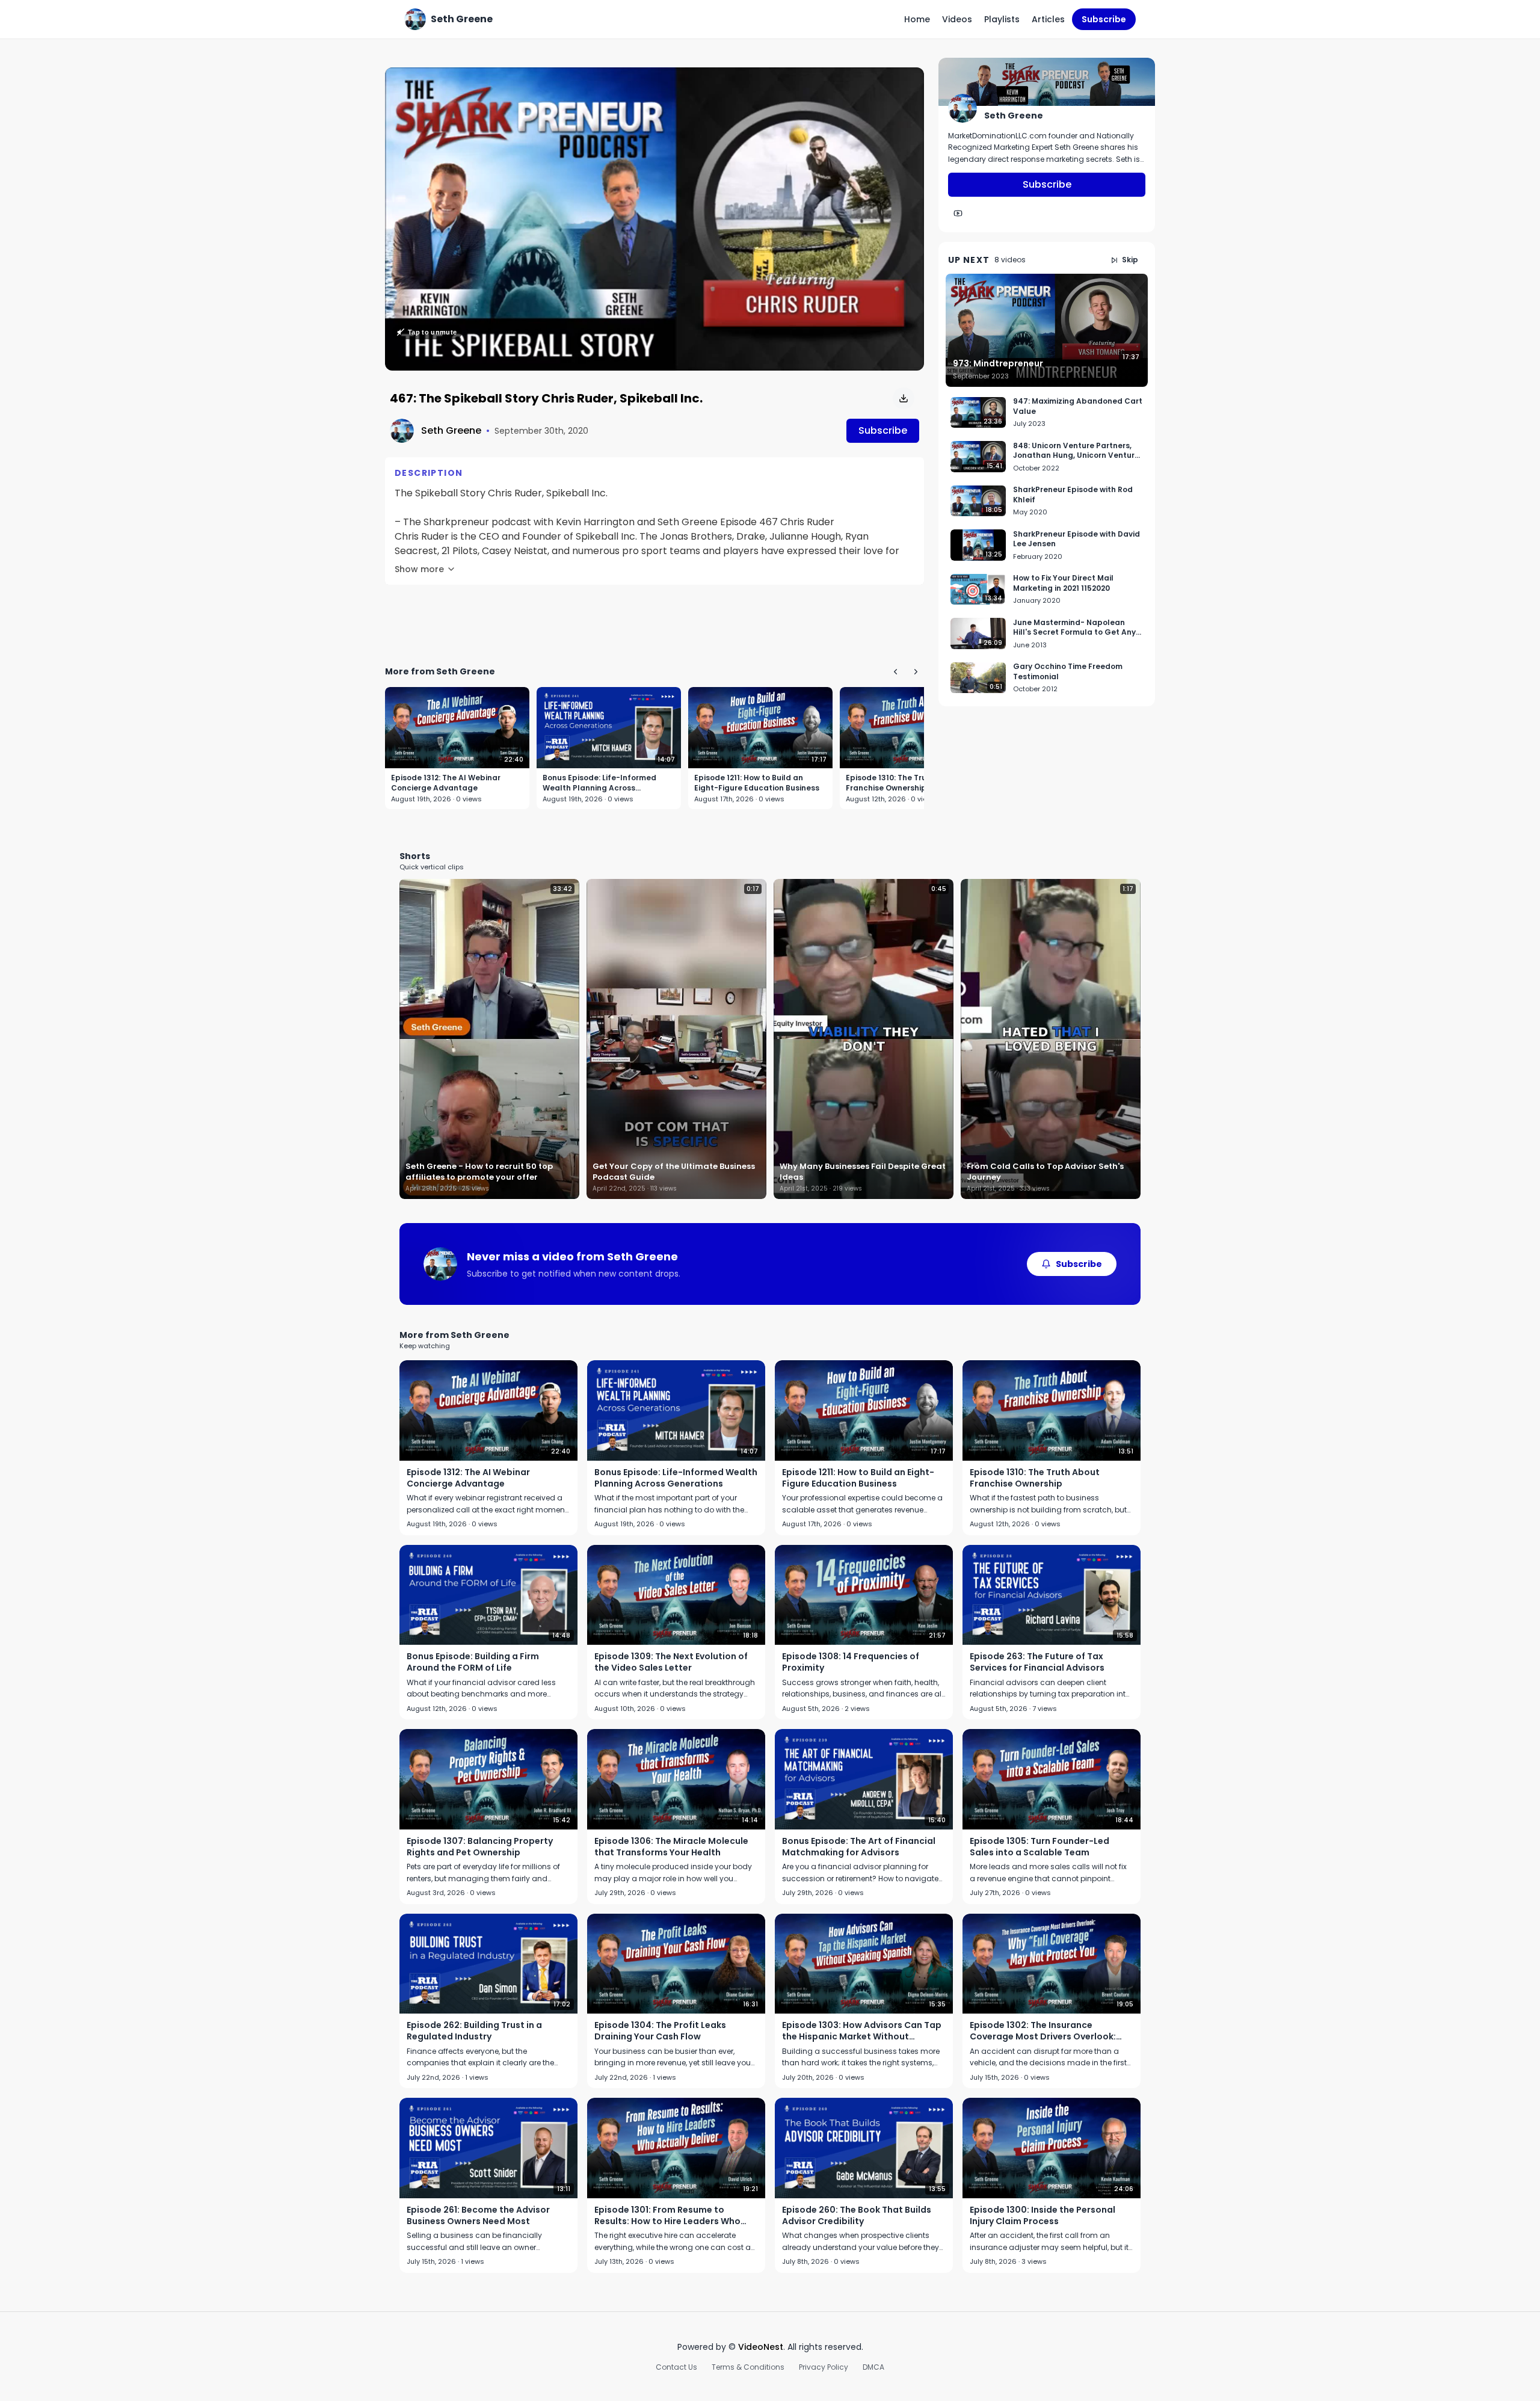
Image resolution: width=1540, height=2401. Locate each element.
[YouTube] (958, 214)
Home (917, 19)
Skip (1130, 260)
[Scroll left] (895, 671)
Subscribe (1104, 19)
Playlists (1002, 19)
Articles (1048, 19)
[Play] (654, 219)
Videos (957, 19)
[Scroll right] (916, 671)
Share (899, 83)
